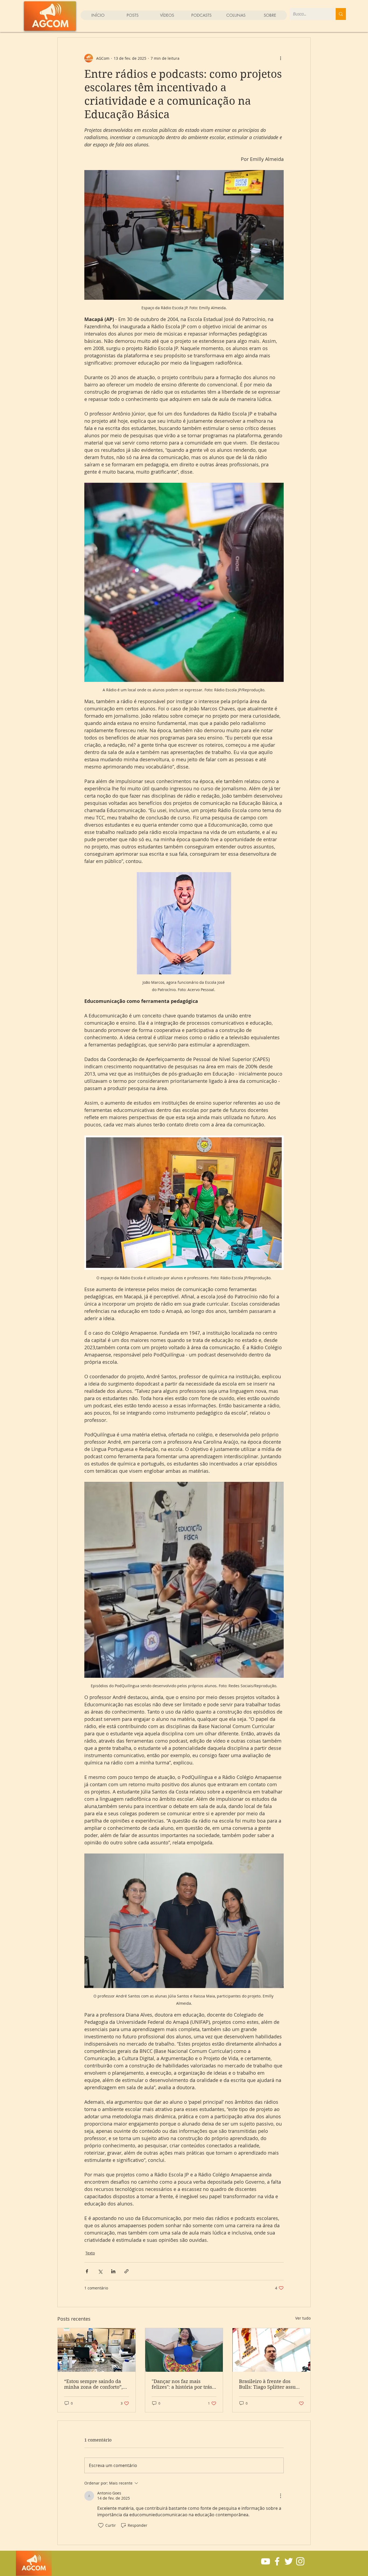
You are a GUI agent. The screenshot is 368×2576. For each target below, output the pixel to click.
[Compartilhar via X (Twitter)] (100, 2271)
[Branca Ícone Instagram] (300, 2561)
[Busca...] (341, 14)
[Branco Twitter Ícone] (289, 2561)
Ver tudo (303, 2318)
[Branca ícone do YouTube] (265, 2561)
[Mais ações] (280, 58)
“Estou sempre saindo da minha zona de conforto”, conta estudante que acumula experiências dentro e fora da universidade (93, 2384)
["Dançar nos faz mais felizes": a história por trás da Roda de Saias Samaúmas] (184, 2350)
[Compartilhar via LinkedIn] (113, 2271)
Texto (90, 2253)
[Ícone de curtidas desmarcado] (101, 2525)
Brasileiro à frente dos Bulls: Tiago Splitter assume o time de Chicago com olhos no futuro (271, 2384)
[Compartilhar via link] (126, 2271)
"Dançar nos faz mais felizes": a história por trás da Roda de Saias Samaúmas (182, 2384)
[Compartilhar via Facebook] (87, 2271)
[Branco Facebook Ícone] (277, 2561)
